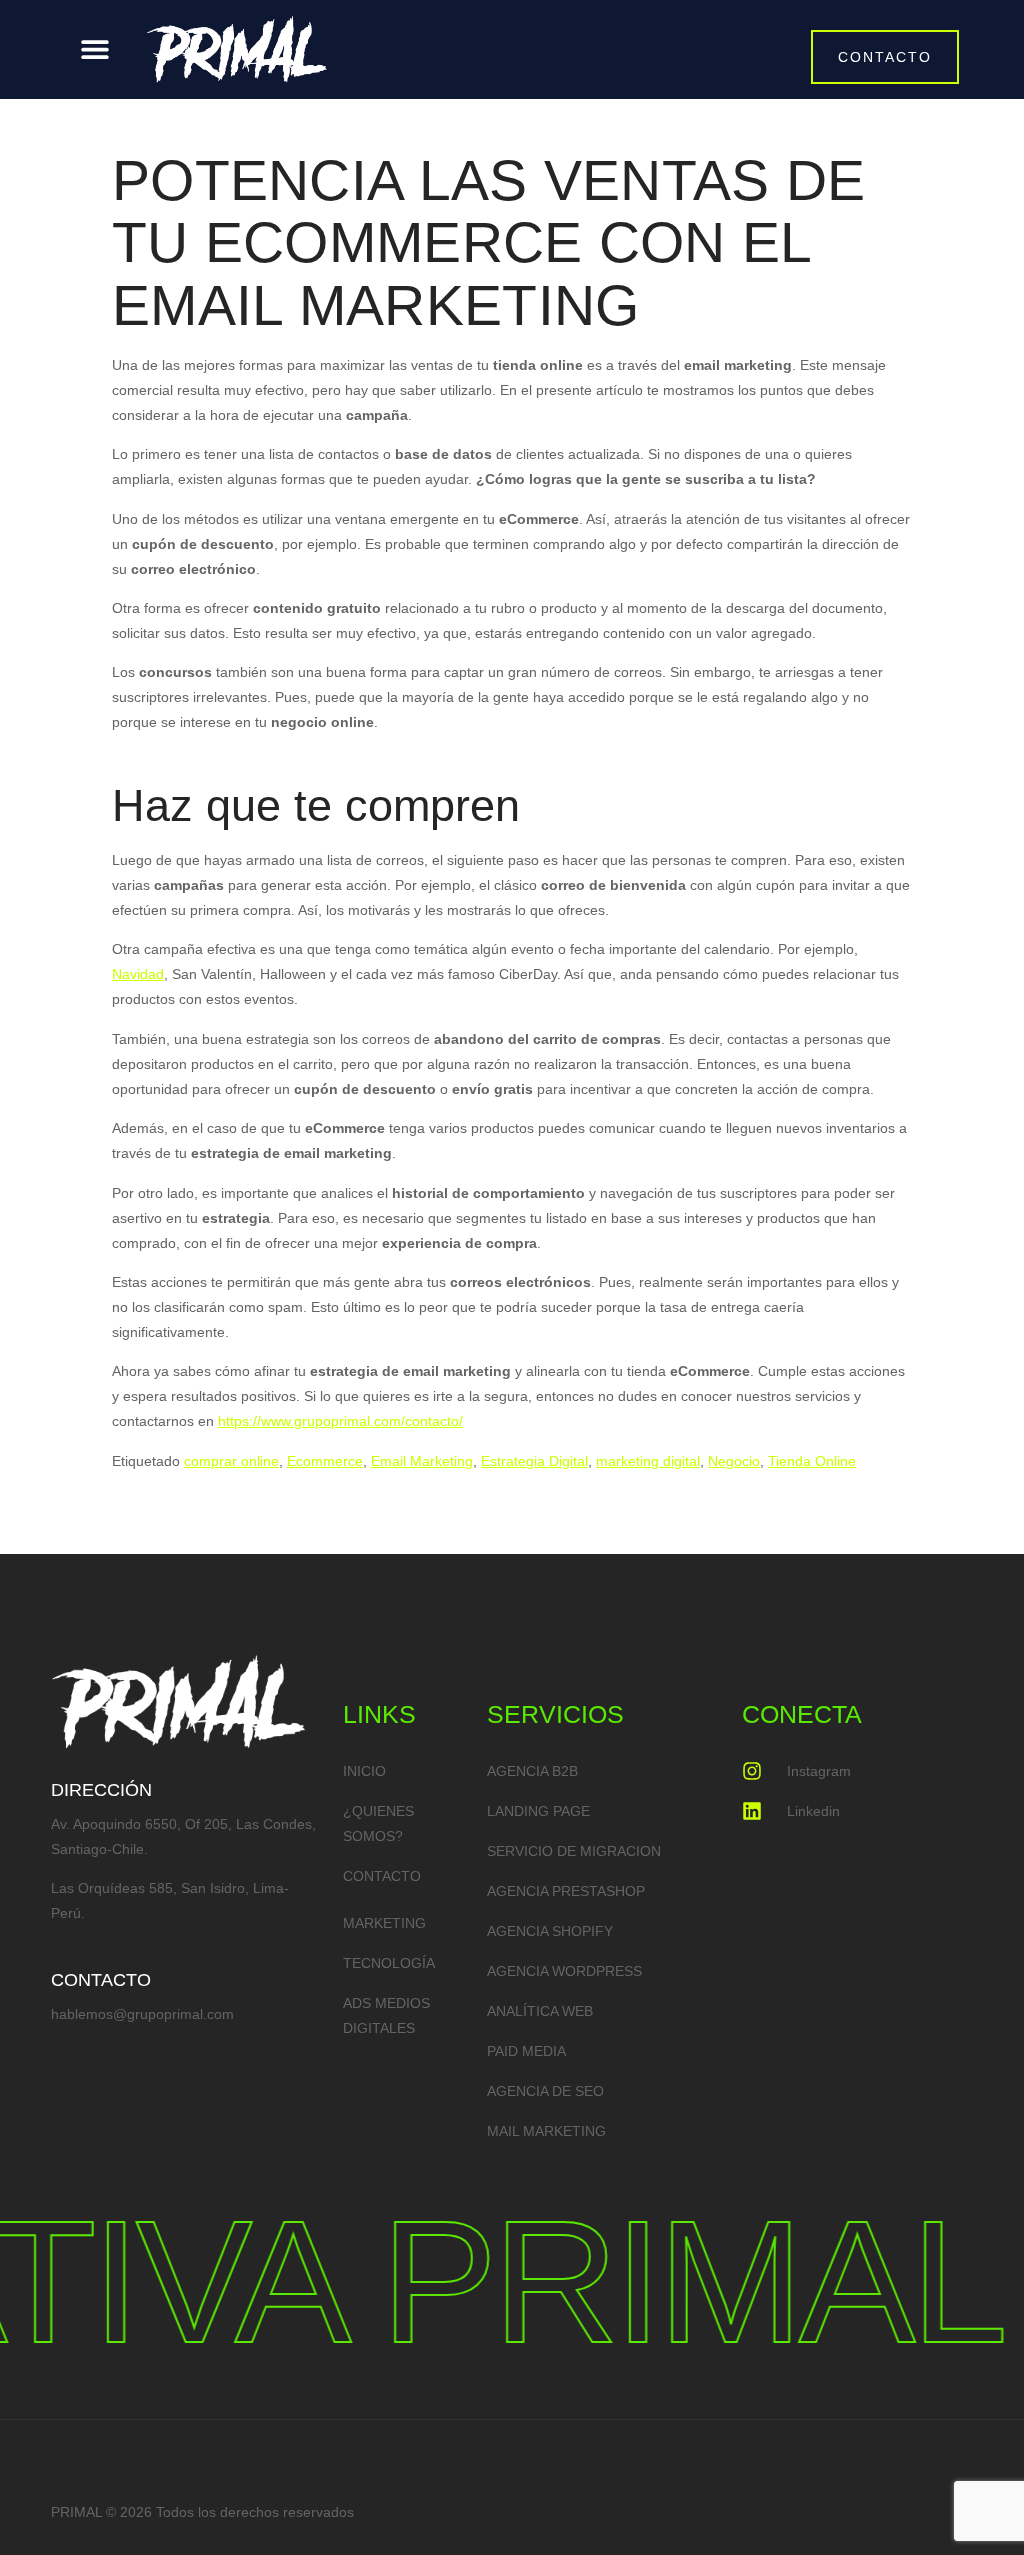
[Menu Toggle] (95, 49)
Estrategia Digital (534, 1461)
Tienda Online (812, 1461)
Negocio (734, 1461)
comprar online (231, 1461)
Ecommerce (325, 1461)
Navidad (138, 974)
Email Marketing (422, 1461)
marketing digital (648, 1461)
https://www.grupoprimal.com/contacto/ (340, 1421)
